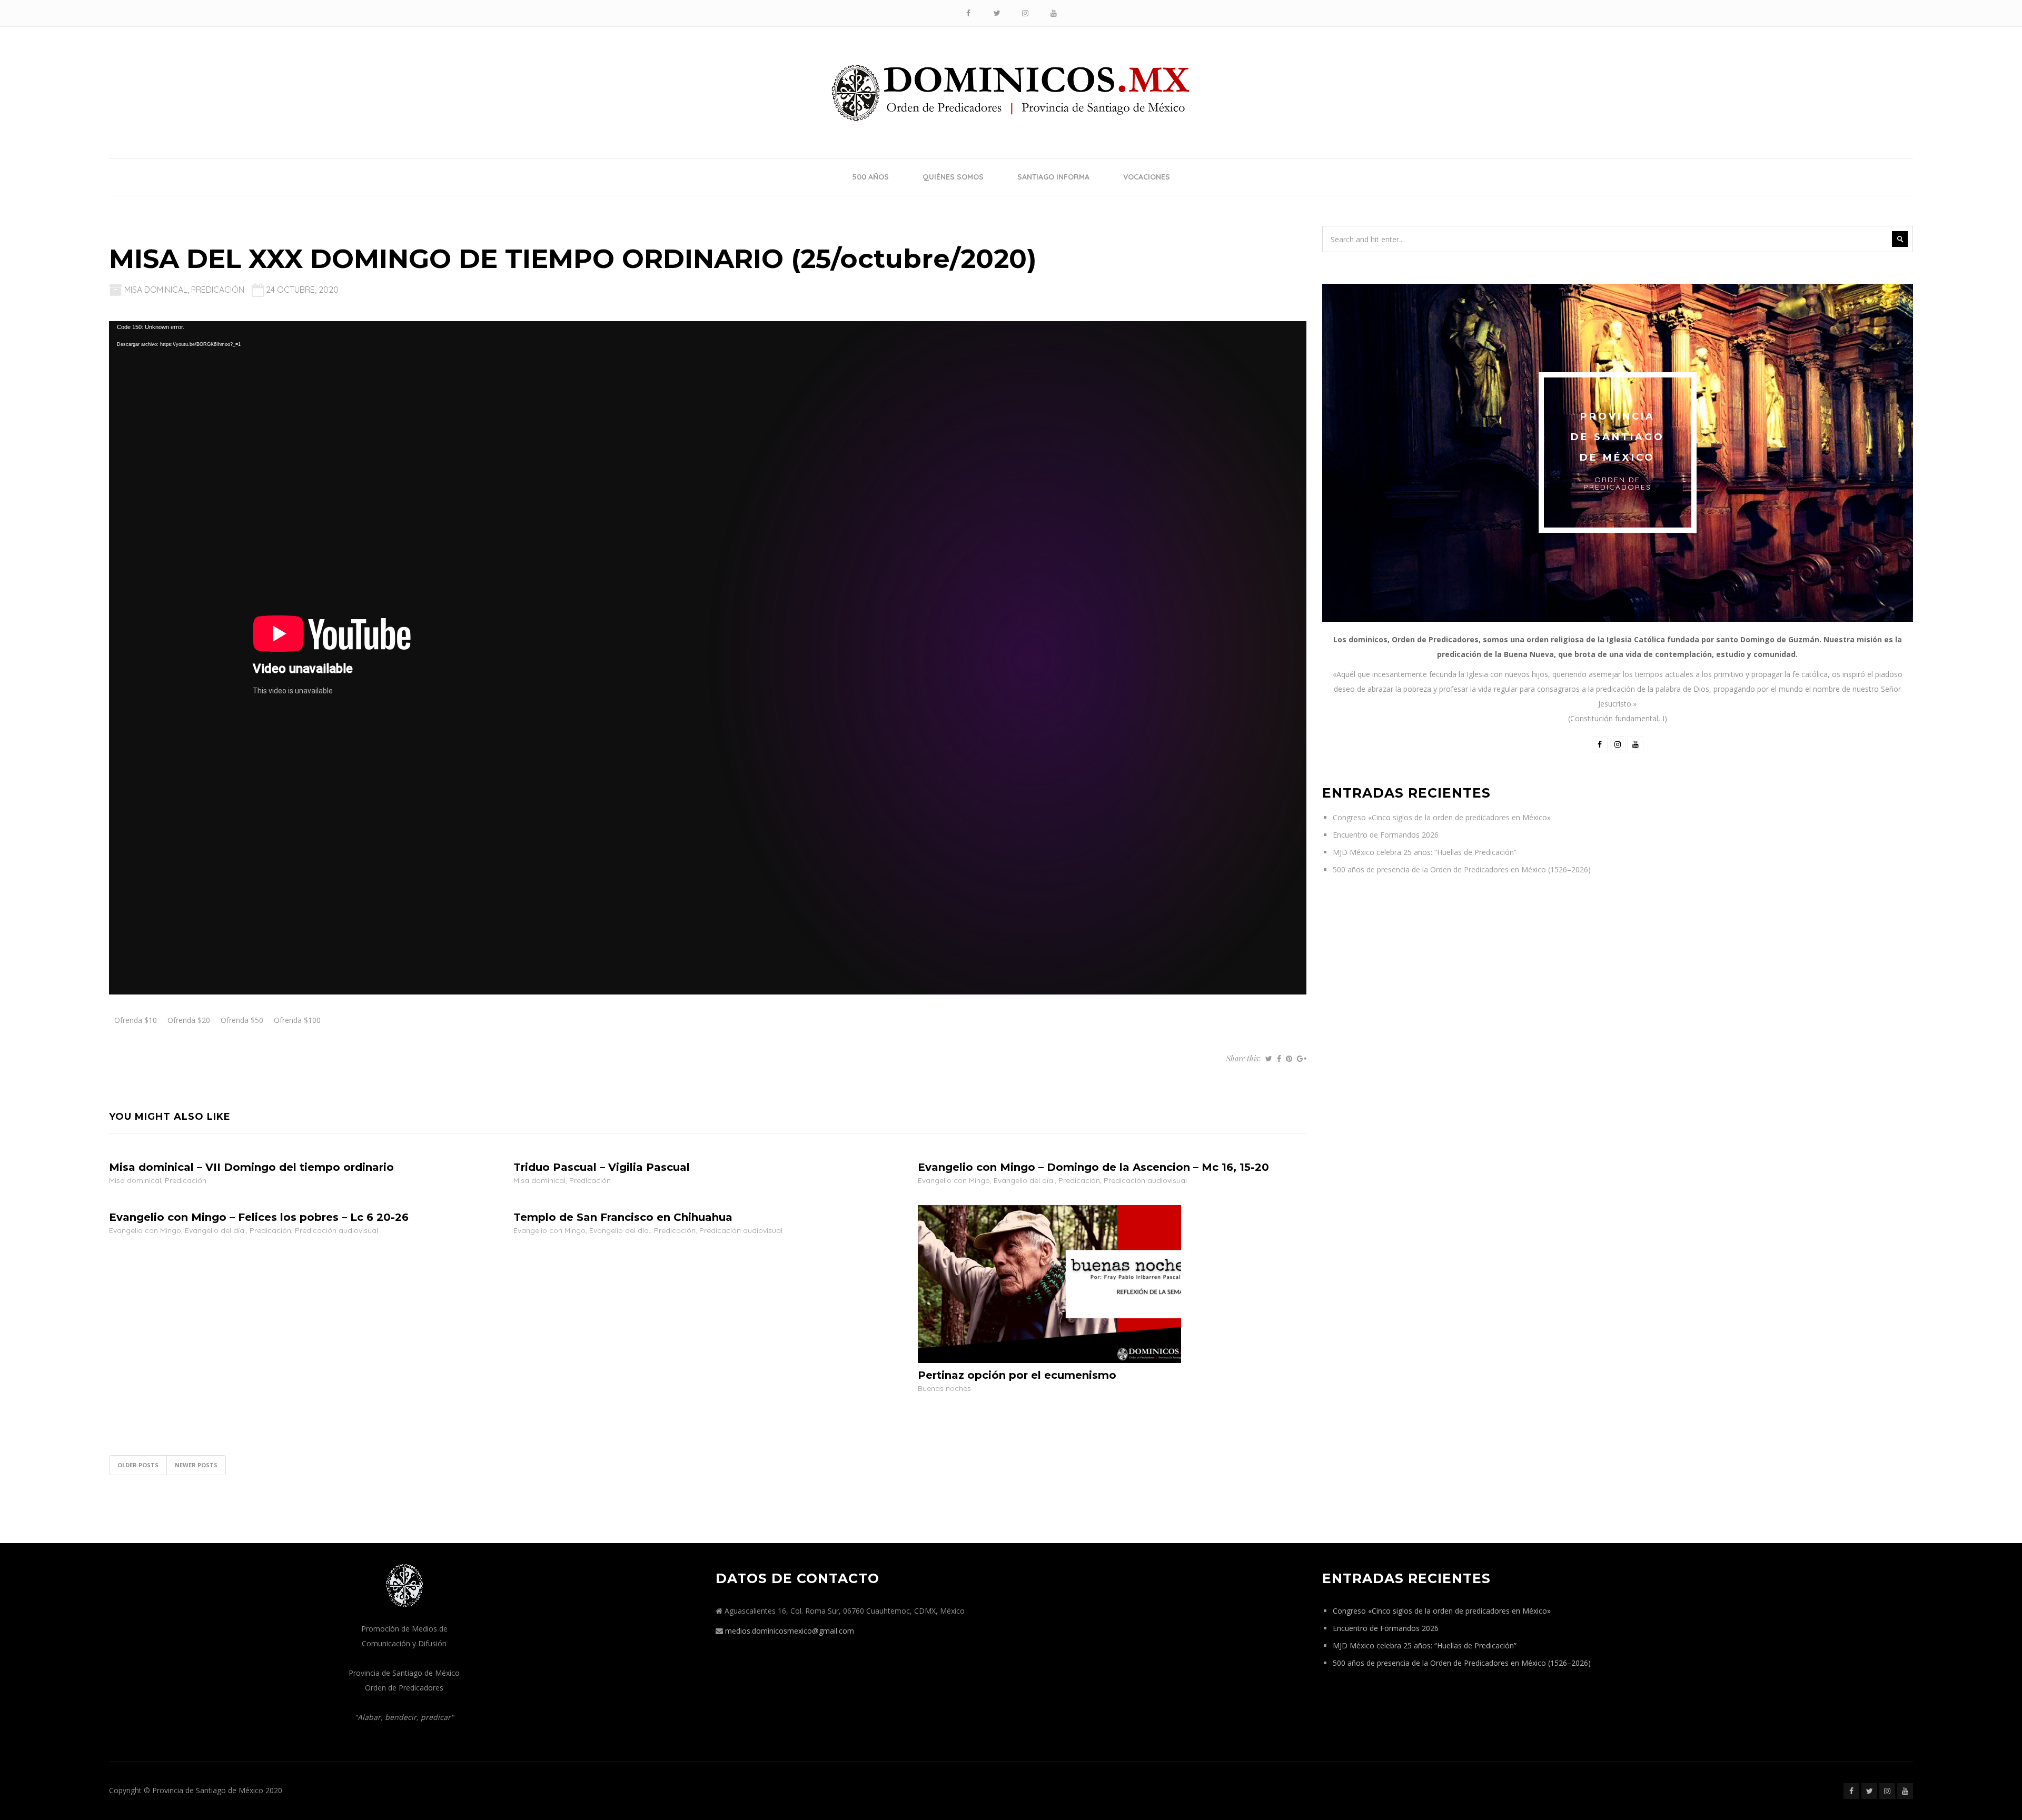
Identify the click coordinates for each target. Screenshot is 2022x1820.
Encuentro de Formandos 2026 (1386, 835)
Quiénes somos (953, 177)
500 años (870, 177)
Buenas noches (944, 1388)
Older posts (138, 1465)
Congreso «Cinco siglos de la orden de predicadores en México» (1442, 817)
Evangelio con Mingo (954, 1180)
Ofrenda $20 (189, 1020)
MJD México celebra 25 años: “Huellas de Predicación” (1425, 852)
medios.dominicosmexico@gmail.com (790, 1631)
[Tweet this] (1269, 1059)
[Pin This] (1289, 1059)
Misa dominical (156, 290)
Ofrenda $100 (297, 1020)
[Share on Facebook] (1279, 1059)
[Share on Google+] (1302, 1059)
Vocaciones (1147, 177)
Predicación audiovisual (1145, 1180)
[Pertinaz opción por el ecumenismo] (1049, 1283)
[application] (708, 658)
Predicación (218, 290)
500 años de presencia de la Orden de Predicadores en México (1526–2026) (1462, 869)
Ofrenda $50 (242, 1020)
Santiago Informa (1053, 177)
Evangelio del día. (1024, 1180)
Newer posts (196, 1465)
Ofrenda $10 (136, 1020)
